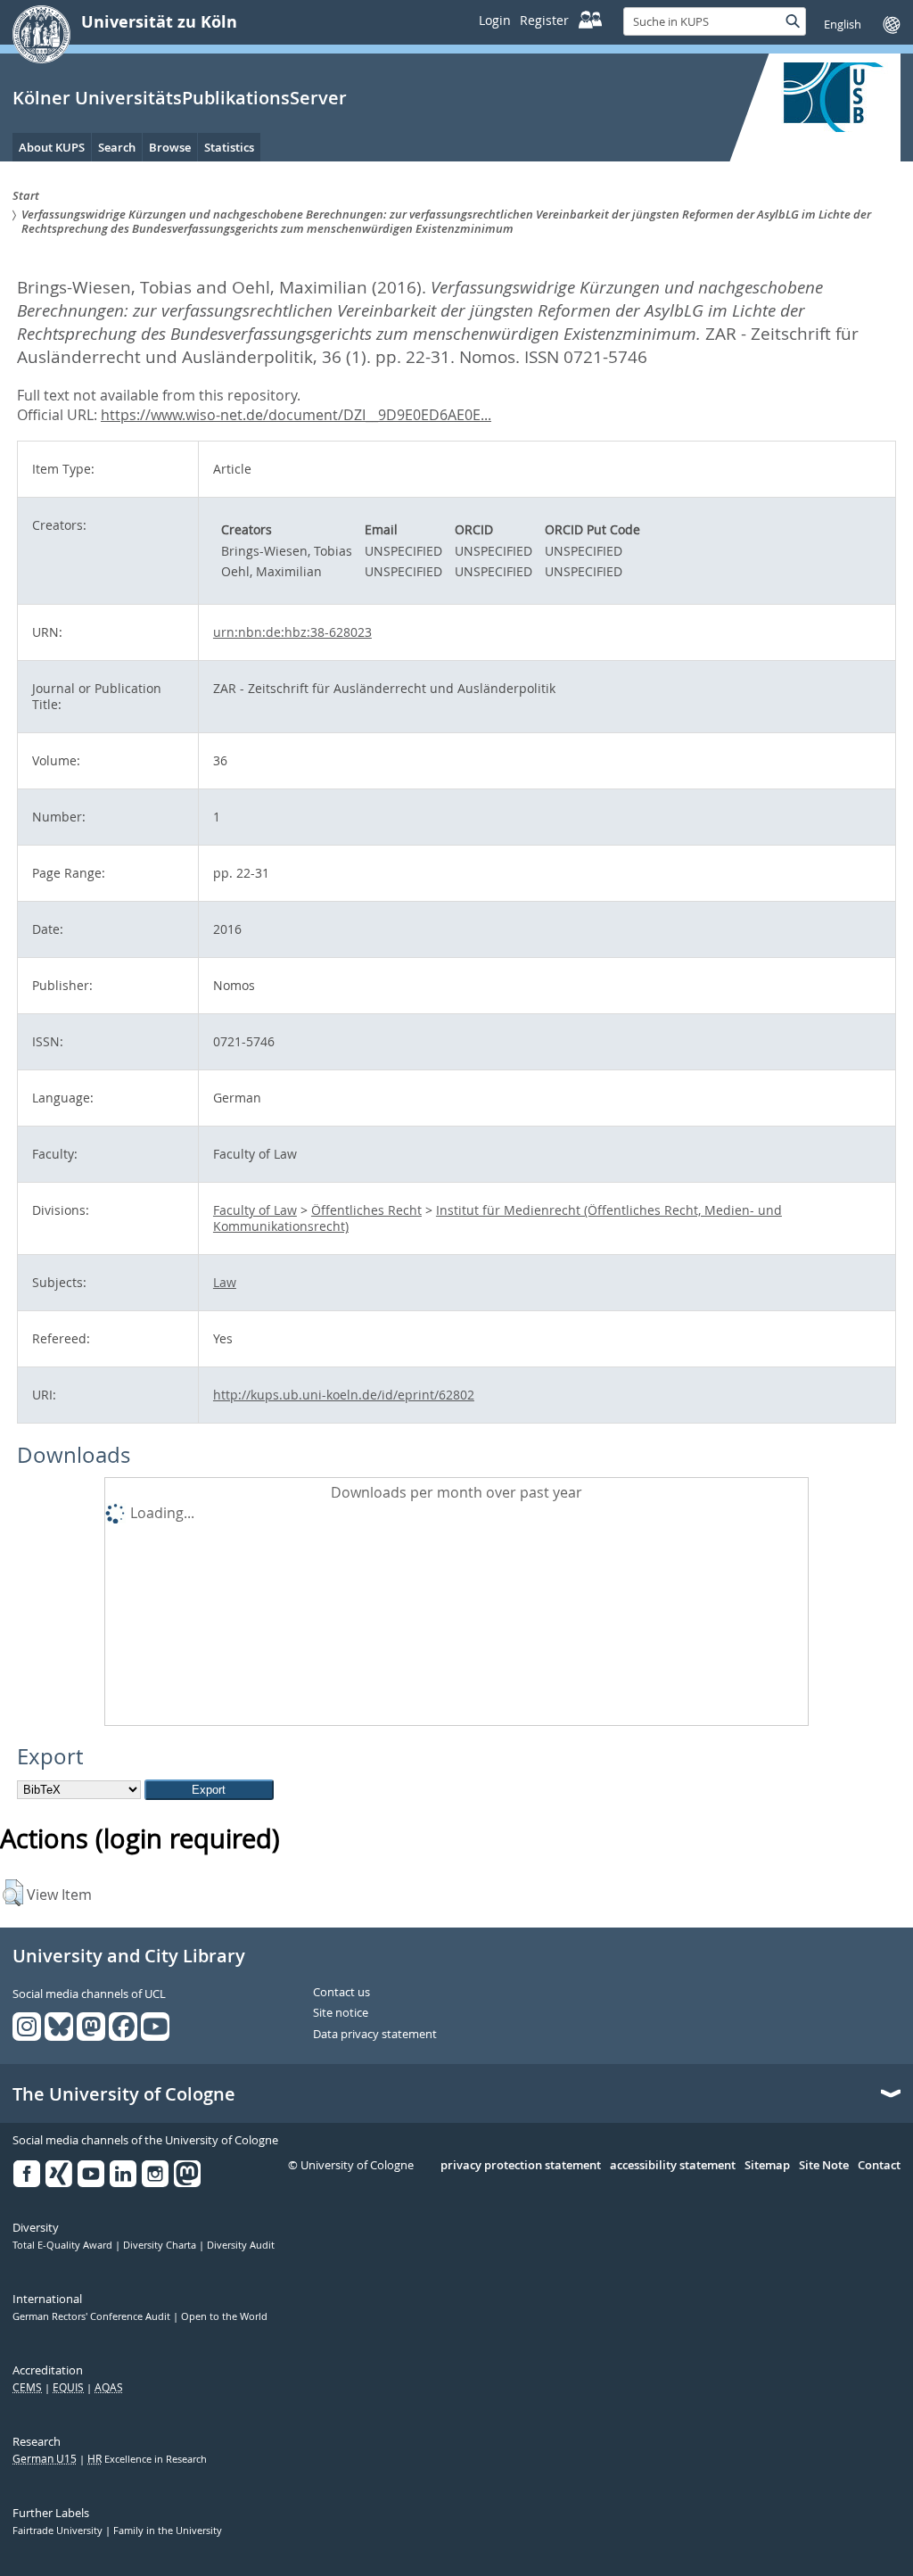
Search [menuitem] (117, 147)
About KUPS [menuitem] (52, 147)
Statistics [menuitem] (229, 147)
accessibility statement (673, 2166)
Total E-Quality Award (64, 2245)
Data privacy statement (375, 2035)
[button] (13, 1893)
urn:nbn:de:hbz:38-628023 (292, 632)
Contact (879, 2166)
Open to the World (224, 2316)
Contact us (341, 1993)
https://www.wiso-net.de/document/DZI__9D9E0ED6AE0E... (296, 415)
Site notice (341, 2013)
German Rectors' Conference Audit (93, 2316)
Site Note (824, 2166)
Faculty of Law (255, 1210)
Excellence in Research (147, 2459)
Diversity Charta (161, 2245)
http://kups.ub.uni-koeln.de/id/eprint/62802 (344, 1395)
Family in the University (168, 2531)
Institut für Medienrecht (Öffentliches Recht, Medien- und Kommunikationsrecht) (498, 1218)
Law (225, 1282)
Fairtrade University (59, 2531)
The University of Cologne (124, 2094)
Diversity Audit (241, 2245)
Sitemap (767, 2166)
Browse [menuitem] (170, 147)
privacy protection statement (521, 2166)
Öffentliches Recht (366, 1210)
